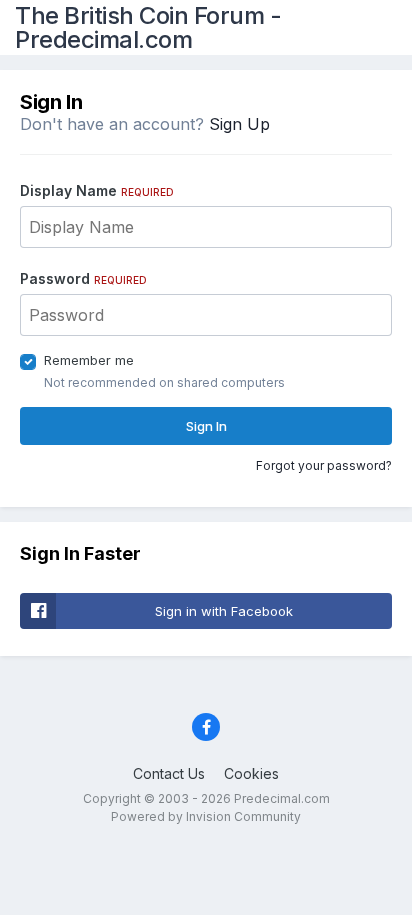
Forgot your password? (324, 465)
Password (83, 278)
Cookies (251, 773)
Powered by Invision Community (206, 816)
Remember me (89, 360)
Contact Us (169, 773)
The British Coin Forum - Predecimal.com (148, 27)
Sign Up (239, 124)
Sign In (206, 426)
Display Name (97, 190)
